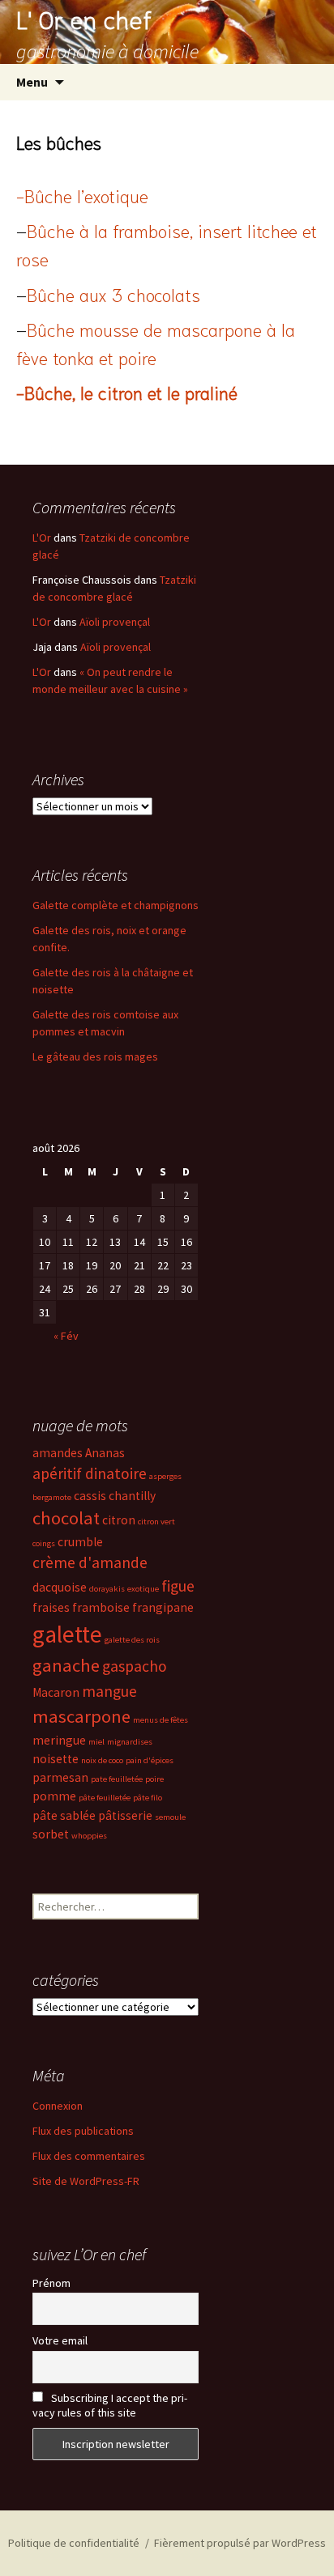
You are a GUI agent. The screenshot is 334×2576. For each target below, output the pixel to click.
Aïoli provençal (115, 622)
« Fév (66, 1336)
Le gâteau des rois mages (95, 1056)
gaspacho (135, 1666)
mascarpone (81, 1716)
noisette (56, 1759)
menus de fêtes (161, 1720)
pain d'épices (150, 1760)
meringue (59, 1740)
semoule (170, 1817)
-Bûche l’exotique (82, 195)
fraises (51, 1607)
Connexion (58, 2106)
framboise (101, 1607)
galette (67, 1634)
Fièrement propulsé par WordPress (240, 2543)
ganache (66, 1665)
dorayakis (107, 1589)
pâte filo (148, 1798)
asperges (165, 1476)
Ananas (105, 1453)
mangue (109, 1691)
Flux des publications (83, 2131)
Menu (32, 82)
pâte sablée (64, 1815)
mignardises (130, 1742)
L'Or (42, 538)
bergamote (52, 1497)
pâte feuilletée (105, 1798)
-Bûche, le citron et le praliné (127, 392)
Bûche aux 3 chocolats (113, 294)
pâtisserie (125, 1815)
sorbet (51, 1834)
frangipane (163, 1607)
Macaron (56, 1692)
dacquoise (60, 1587)
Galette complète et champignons (116, 905)
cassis (90, 1496)
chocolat (66, 1518)
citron (119, 1520)
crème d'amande (90, 1562)
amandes (58, 1453)
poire (154, 1779)
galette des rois (132, 1640)
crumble (80, 1542)
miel (96, 1742)
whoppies (89, 1836)
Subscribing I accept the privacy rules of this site (110, 2405)
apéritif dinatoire (90, 1473)
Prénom (51, 2283)
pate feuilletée (117, 1779)
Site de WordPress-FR (86, 2181)
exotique (143, 1589)
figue (178, 1586)
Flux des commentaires (89, 2156)
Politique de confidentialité (74, 2543)
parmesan (60, 1777)
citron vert (156, 1522)
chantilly (132, 1496)
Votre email (60, 2340)
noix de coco (102, 1760)
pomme (54, 1796)
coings (44, 1543)
